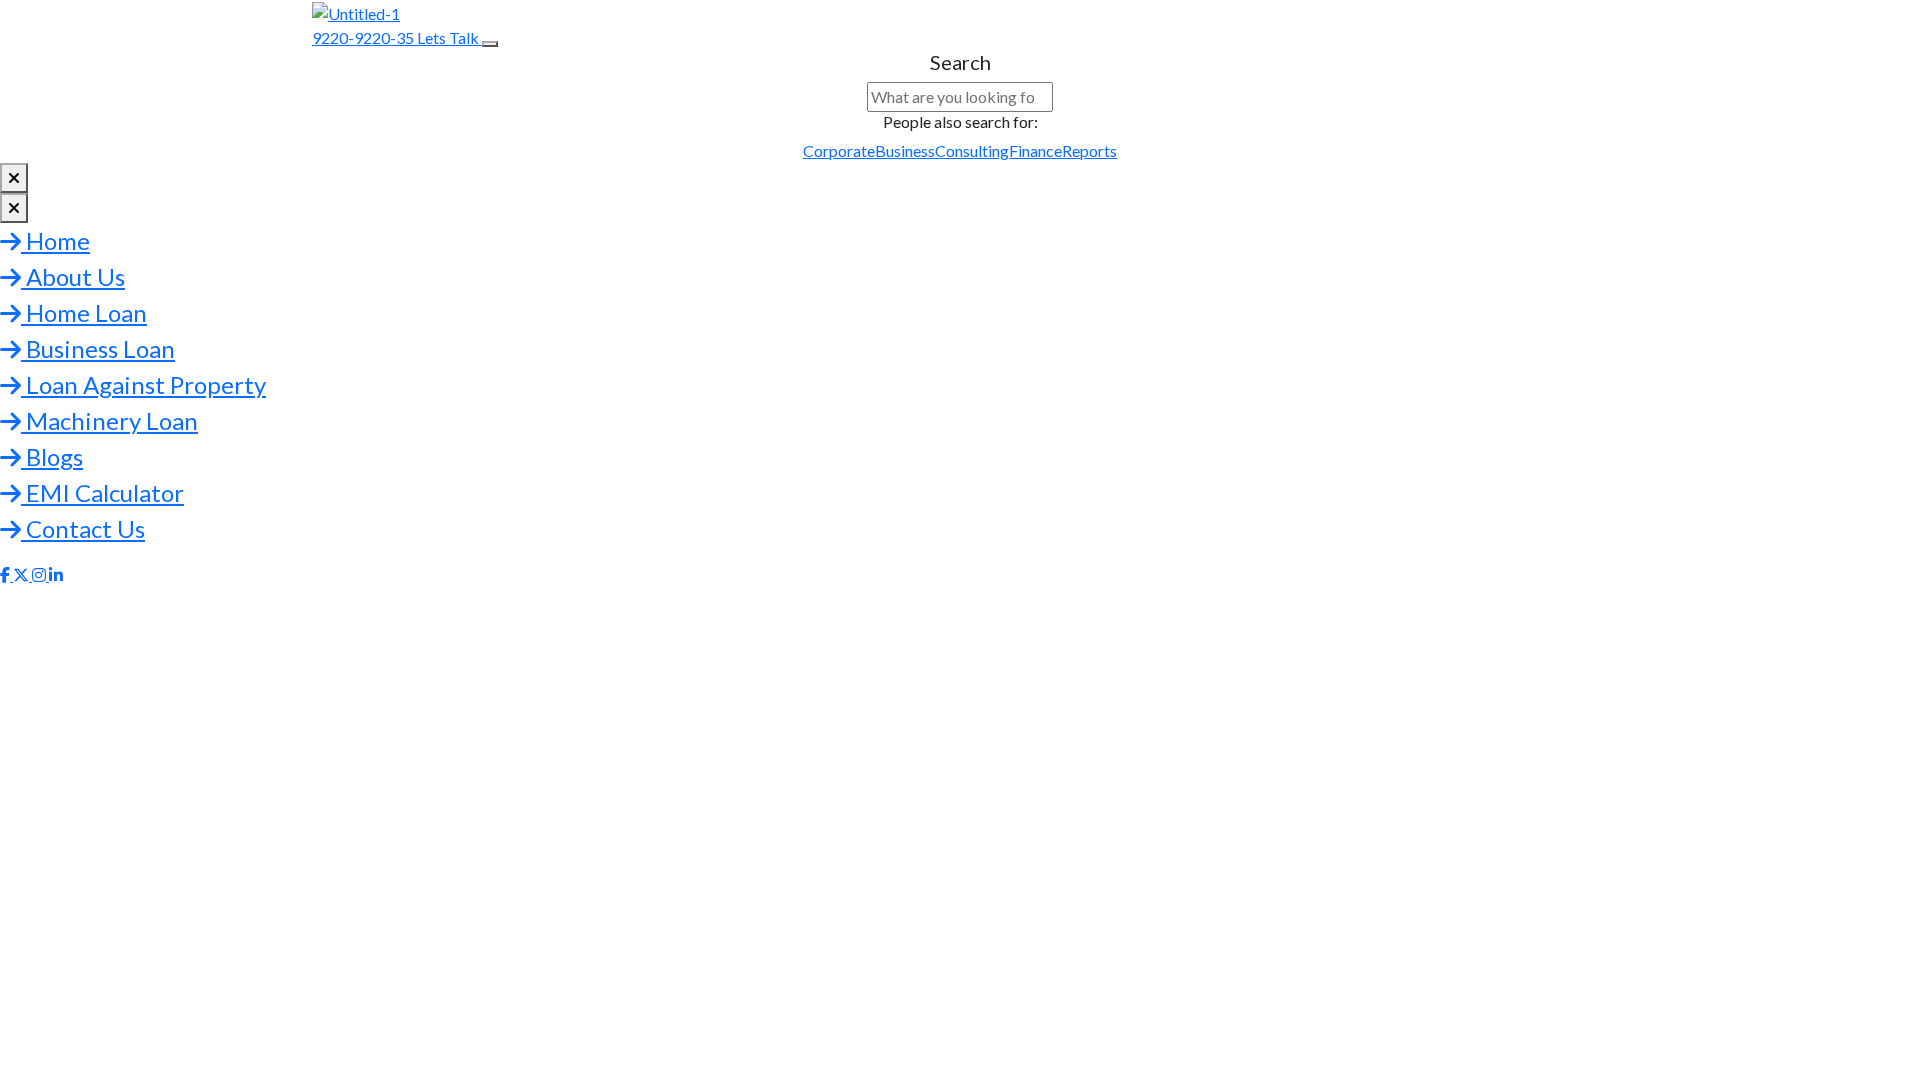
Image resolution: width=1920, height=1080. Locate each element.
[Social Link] (6, 574)
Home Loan (84, 312)
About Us (73, 276)
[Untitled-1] (356, 11)
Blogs (52, 456)
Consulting (972, 150)
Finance (1035, 150)
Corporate (839, 150)
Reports (1089, 150)
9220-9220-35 (364, 37)
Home (55, 240)
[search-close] (14, 178)
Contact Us (83, 528)
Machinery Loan (109, 420)
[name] (490, 44)
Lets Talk (449, 37)
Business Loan (98, 348)
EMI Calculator (102, 492)
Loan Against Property (143, 384)
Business (905, 150)
